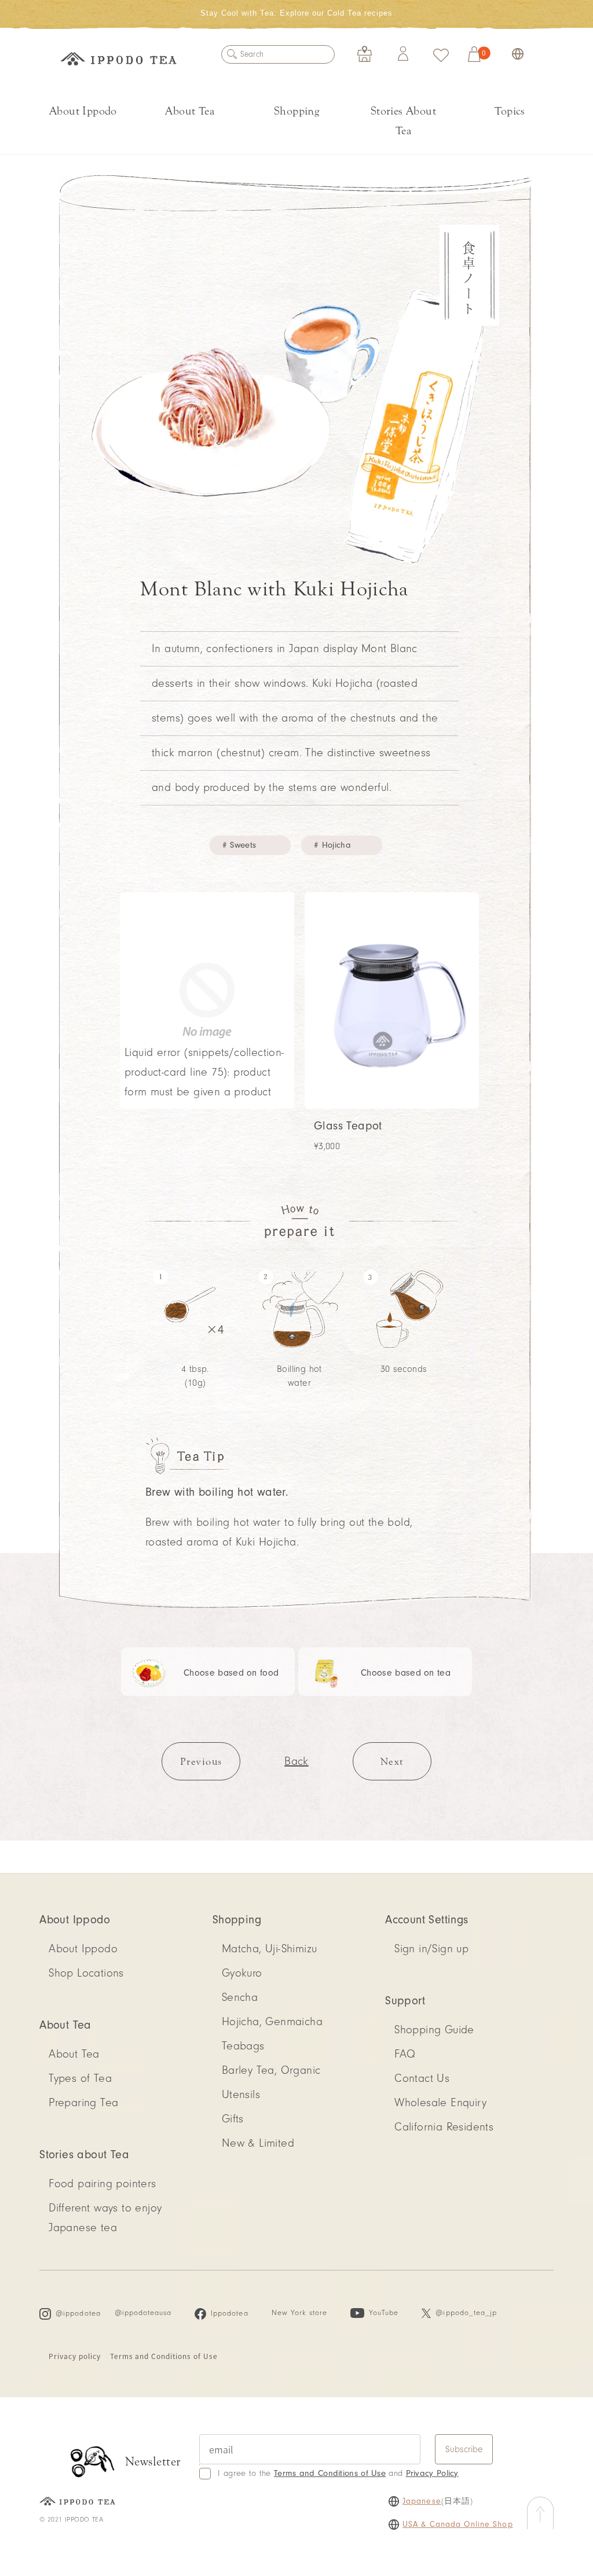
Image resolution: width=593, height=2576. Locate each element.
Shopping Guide (434, 2030)
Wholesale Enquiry (440, 2103)
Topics (510, 111)
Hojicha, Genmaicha (272, 2022)
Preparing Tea (83, 2103)
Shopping (296, 111)
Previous (201, 1762)
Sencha (240, 1997)
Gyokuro (242, 1973)
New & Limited (258, 2143)
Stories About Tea (403, 121)
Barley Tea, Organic (271, 2070)
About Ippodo (83, 111)
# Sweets (239, 845)
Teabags (243, 2046)
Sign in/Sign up (431, 1949)
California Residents (444, 2127)
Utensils (241, 2095)
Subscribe (464, 2449)
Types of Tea (80, 2078)
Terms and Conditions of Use (164, 2356)
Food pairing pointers (102, 2184)
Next (392, 1762)
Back (296, 1761)
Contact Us (422, 2078)
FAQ (405, 2054)
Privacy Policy (432, 2473)
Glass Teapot (348, 1126)
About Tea (190, 111)
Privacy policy (74, 2356)
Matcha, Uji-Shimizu (270, 1949)
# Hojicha (332, 845)
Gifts (233, 2119)
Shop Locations (86, 1973)
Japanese (422, 2501)
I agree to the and (338, 2473)
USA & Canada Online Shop (458, 2525)
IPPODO (118, 61)
